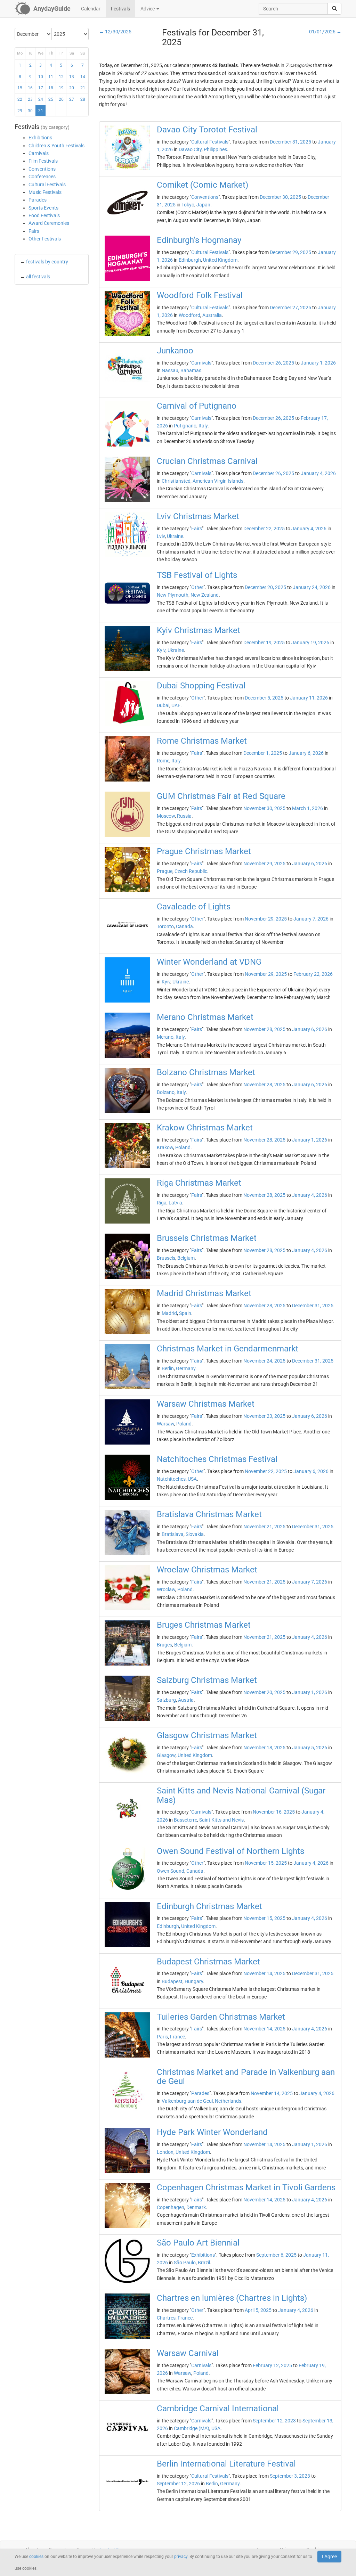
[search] (334, 9)
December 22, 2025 (264, 529)
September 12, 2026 (178, 2484)
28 (83, 99)
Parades (38, 200)
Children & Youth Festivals (56, 146)
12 (61, 77)
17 (41, 88)
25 (51, 99)
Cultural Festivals (47, 185)
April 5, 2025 (258, 2310)
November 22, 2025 (266, 1471)
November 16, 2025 (274, 1812)
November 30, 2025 (264, 808)
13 (72, 77)
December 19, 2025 (264, 643)
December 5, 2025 (264, 698)
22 (20, 99)
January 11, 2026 (309, 698)
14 (83, 77)
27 (72, 99)
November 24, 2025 (264, 1361)
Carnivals (39, 153)
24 (41, 99)
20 (72, 88)
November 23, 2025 (264, 1416)
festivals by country (47, 262)
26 (61, 99)
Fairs (34, 231)
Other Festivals (45, 239)
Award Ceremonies (49, 223)
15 (20, 88)
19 (61, 88)
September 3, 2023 (290, 2476)
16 (30, 88)
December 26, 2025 (273, 363)
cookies (36, 2557)
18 (51, 88)
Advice (148, 9)
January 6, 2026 (306, 753)
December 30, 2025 (280, 197)
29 (20, 111)
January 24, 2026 (312, 587)
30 (30, 111)
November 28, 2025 (264, 1029)
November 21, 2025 (264, 1527)
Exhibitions (40, 138)
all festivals (38, 277)
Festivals (120, 9)
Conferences (42, 177)
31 (41, 111)
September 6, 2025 (276, 2255)
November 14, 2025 (264, 1973)
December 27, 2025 (290, 308)
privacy (181, 2557)
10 (41, 77)
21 (83, 88)
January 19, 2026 (310, 643)
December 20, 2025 (265, 587)
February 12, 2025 (272, 2365)
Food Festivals (44, 215)
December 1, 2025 (263, 753)
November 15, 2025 (266, 1863)
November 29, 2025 (264, 864)
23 (30, 99)
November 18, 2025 (264, 1748)
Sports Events (43, 208)
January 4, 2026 (318, 473)
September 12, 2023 (274, 2421)
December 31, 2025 (290, 142)
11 (51, 77)
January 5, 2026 (310, 1748)
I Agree (329, 2557)
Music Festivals (45, 192)
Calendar (91, 9)
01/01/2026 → (325, 32)
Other (197, 587)
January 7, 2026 (311, 919)
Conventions (42, 169)
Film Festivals (43, 161)
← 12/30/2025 (115, 32)
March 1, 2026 (308, 808)
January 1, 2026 (318, 363)
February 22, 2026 (313, 974)
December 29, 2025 (290, 252)
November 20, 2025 (264, 1692)
